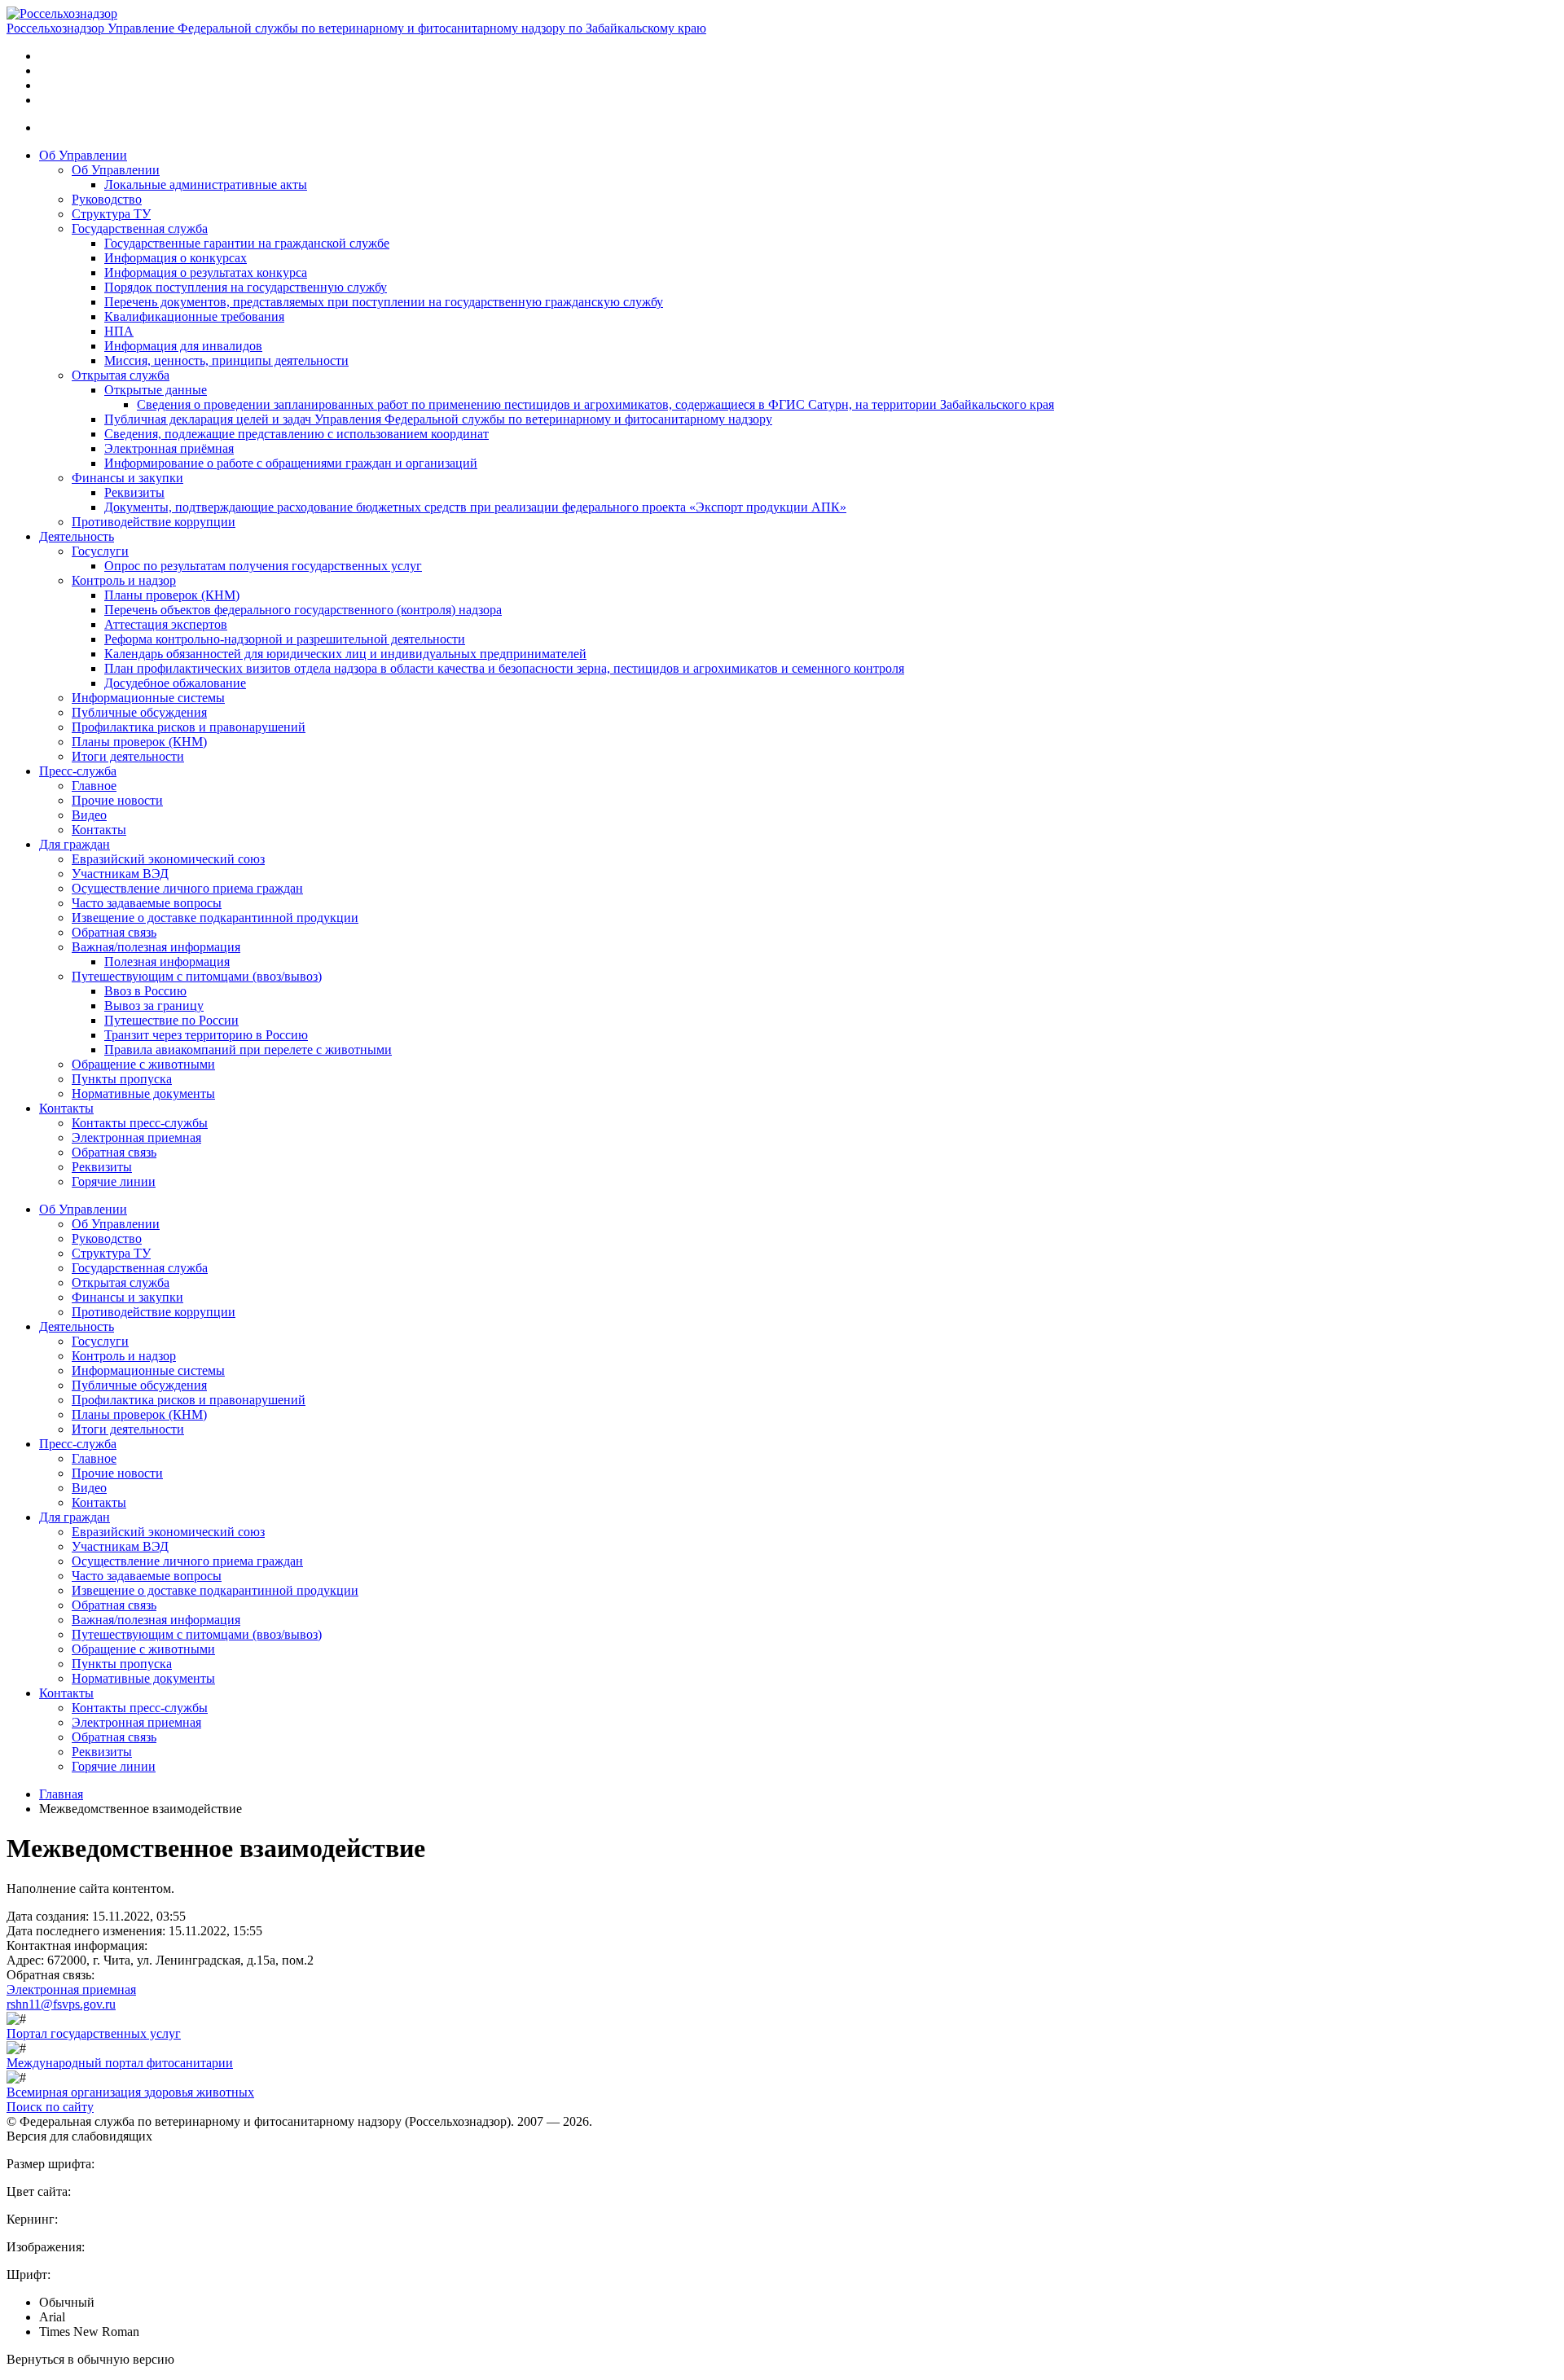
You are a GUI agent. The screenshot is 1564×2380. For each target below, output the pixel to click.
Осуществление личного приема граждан (187, 888)
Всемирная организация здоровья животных (130, 2092)
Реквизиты (134, 492)
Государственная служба (140, 228)
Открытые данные (156, 390)
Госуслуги (100, 551)
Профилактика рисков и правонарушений (189, 727)
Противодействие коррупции (154, 522)
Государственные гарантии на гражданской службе (247, 243)
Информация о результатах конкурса (206, 272)
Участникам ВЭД (120, 874)
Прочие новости (117, 800)
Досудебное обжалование (175, 683)
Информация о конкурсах (176, 258)
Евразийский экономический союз (168, 859)
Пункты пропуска (122, 1079)
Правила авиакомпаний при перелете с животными (248, 1049)
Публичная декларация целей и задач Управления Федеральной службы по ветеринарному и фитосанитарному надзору (438, 419)
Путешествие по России (171, 1020)
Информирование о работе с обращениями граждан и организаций (291, 463)
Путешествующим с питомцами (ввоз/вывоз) (197, 976)
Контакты (99, 830)
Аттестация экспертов (166, 624)
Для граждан (75, 844)
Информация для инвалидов (183, 346)
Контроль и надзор (124, 580)
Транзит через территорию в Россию (206, 1035)
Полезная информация (167, 962)
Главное (94, 786)
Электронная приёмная (169, 448)
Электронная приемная (136, 1137)
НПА (119, 331)
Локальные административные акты (206, 184)
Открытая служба (121, 375)
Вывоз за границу (154, 1006)
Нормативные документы (143, 1093)
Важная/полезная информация (156, 947)
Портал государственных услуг (94, 2033)
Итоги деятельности (128, 756)
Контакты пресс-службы (140, 1123)
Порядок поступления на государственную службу (246, 287)
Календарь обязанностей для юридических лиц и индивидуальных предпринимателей (345, 654)
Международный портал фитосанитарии (120, 2063)
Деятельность (77, 536)
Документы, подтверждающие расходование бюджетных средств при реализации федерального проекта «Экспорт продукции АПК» (475, 507)
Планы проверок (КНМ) (172, 595)
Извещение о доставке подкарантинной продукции (215, 918)
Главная (61, 1794)
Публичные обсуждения (139, 712)
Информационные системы (148, 698)
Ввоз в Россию (145, 991)
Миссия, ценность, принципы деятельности (226, 360)
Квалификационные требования (194, 316)
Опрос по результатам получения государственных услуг (263, 566)
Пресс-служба (78, 771)
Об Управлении (83, 155)
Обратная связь (114, 932)
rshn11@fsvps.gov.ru (61, 2004)
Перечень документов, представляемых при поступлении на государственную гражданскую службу (384, 302)
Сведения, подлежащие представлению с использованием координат (297, 434)
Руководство (107, 199)
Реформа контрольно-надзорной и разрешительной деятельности (285, 639)
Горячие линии (114, 1181)
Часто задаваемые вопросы (147, 903)
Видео (89, 815)
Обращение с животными (143, 1064)
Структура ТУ (111, 214)
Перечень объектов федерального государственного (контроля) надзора (303, 610)
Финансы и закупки (127, 478)
